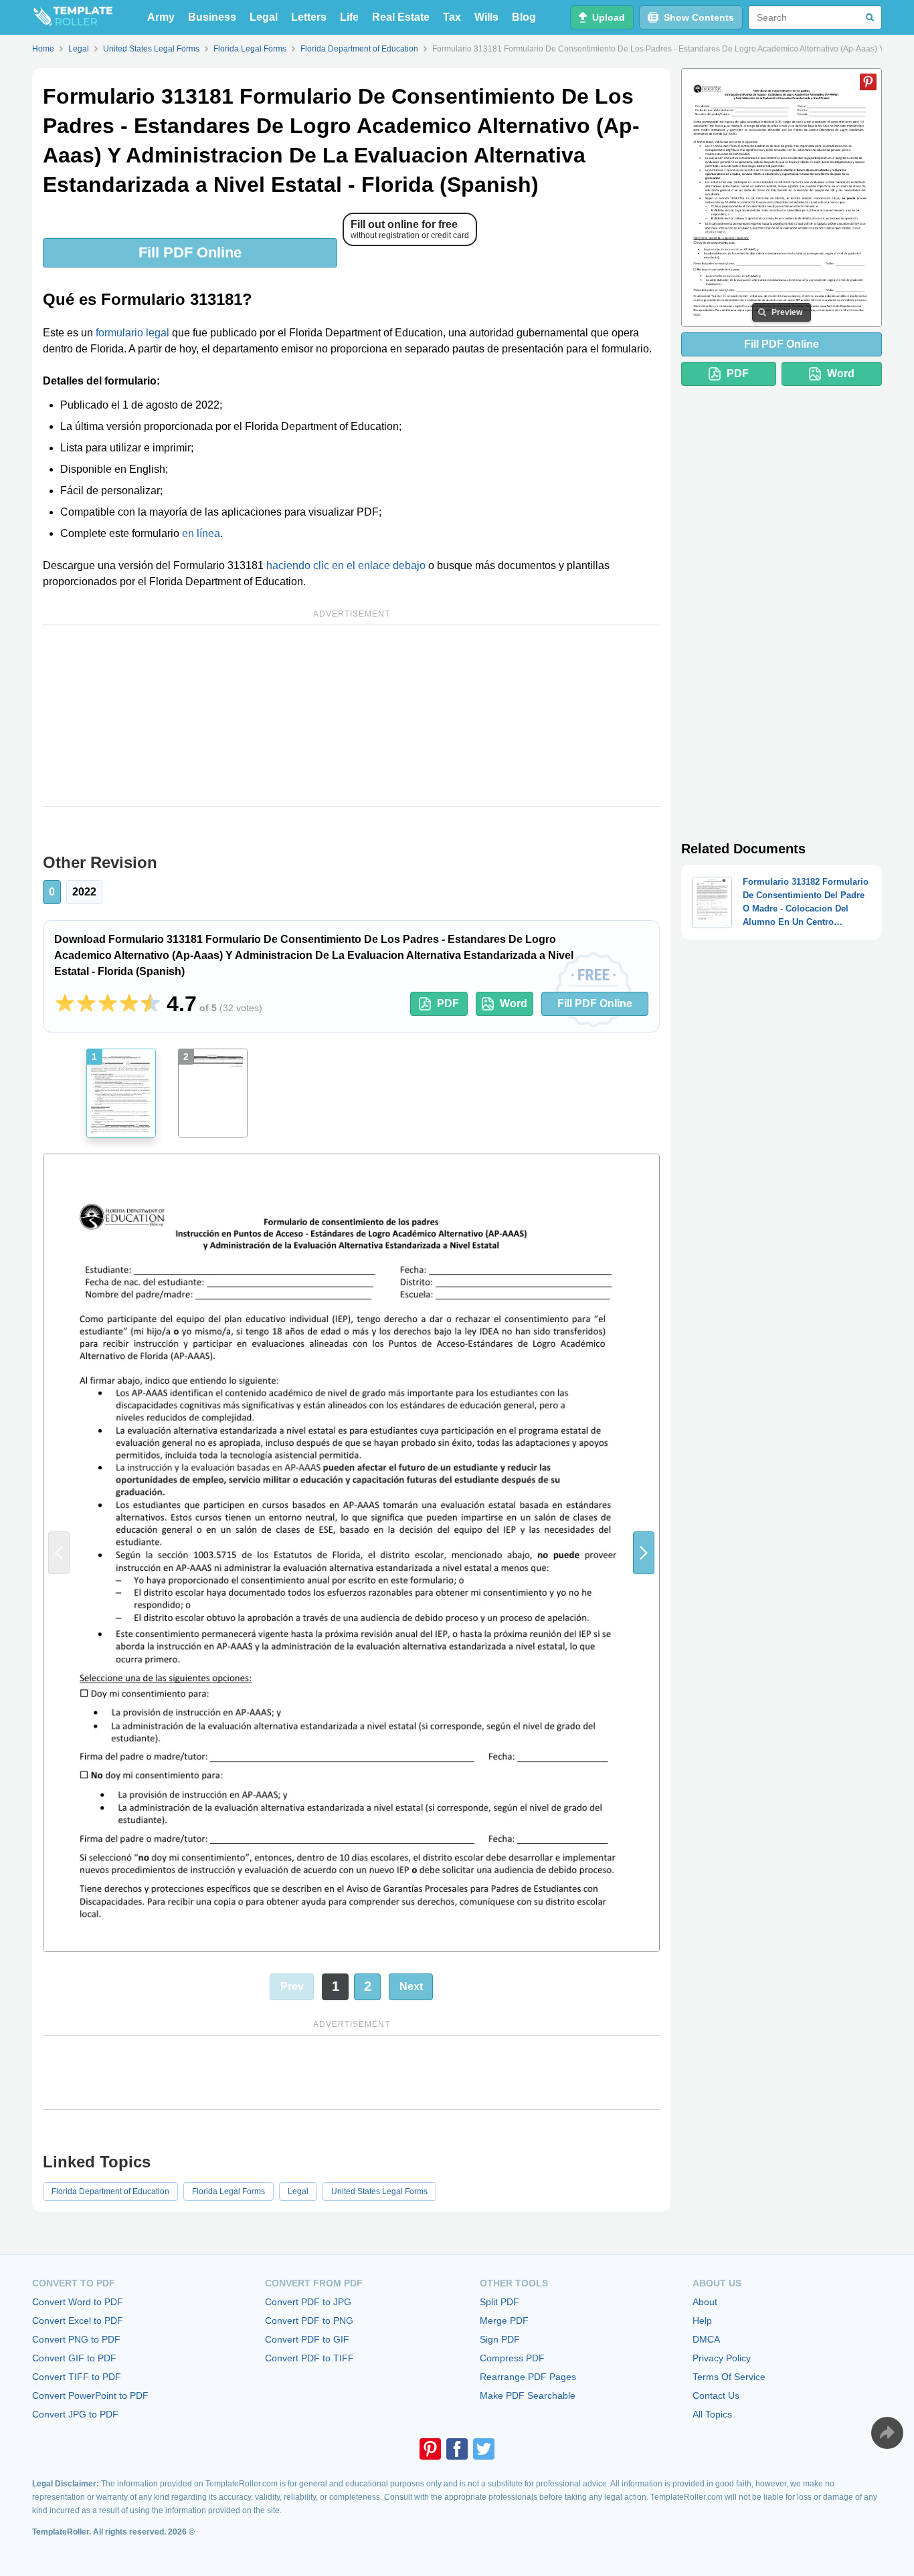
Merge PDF (504, 2321)
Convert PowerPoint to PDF (90, 2395)
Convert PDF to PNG (309, 2321)
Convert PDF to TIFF (309, 2358)
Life (349, 17)
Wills (486, 17)
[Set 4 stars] (129, 1004)
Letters (309, 17)
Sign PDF (500, 2339)
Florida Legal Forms (229, 2191)
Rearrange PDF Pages (528, 2377)
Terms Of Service (729, 2377)
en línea (201, 533)
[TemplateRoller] (72, 17)
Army (161, 17)
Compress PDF (512, 2358)
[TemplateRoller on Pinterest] (430, 2449)
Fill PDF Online (190, 252)
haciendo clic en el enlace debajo (346, 565)
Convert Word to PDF (78, 2302)
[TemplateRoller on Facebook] (457, 2449)
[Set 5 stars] (151, 1004)
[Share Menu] (887, 2433)
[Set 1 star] (65, 1004)
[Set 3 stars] (108, 1004)
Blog (524, 17)
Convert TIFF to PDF (77, 2377)
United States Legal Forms (379, 2191)
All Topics (712, 2414)
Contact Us (716, 2395)
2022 (84, 892)
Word (514, 1003)
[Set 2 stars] (86, 1004)
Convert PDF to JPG (308, 2302)
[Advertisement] (351, 716)
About (705, 2302)
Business (212, 17)
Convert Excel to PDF (78, 2321)
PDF (448, 1003)
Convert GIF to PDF (74, 2358)
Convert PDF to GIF (307, 2339)
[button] (644, 1552)
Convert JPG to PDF (75, 2414)
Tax (452, 17)
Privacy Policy (722, 2358)
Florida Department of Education (110, 2191)
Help (702, 2321)
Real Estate (401, 17)
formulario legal (132, 333)
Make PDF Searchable (528, 2395)
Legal (264, 17)
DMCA (706, 2339)
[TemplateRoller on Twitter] (484, 2449)
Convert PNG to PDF (76, 2339)
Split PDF (499, 2302)
